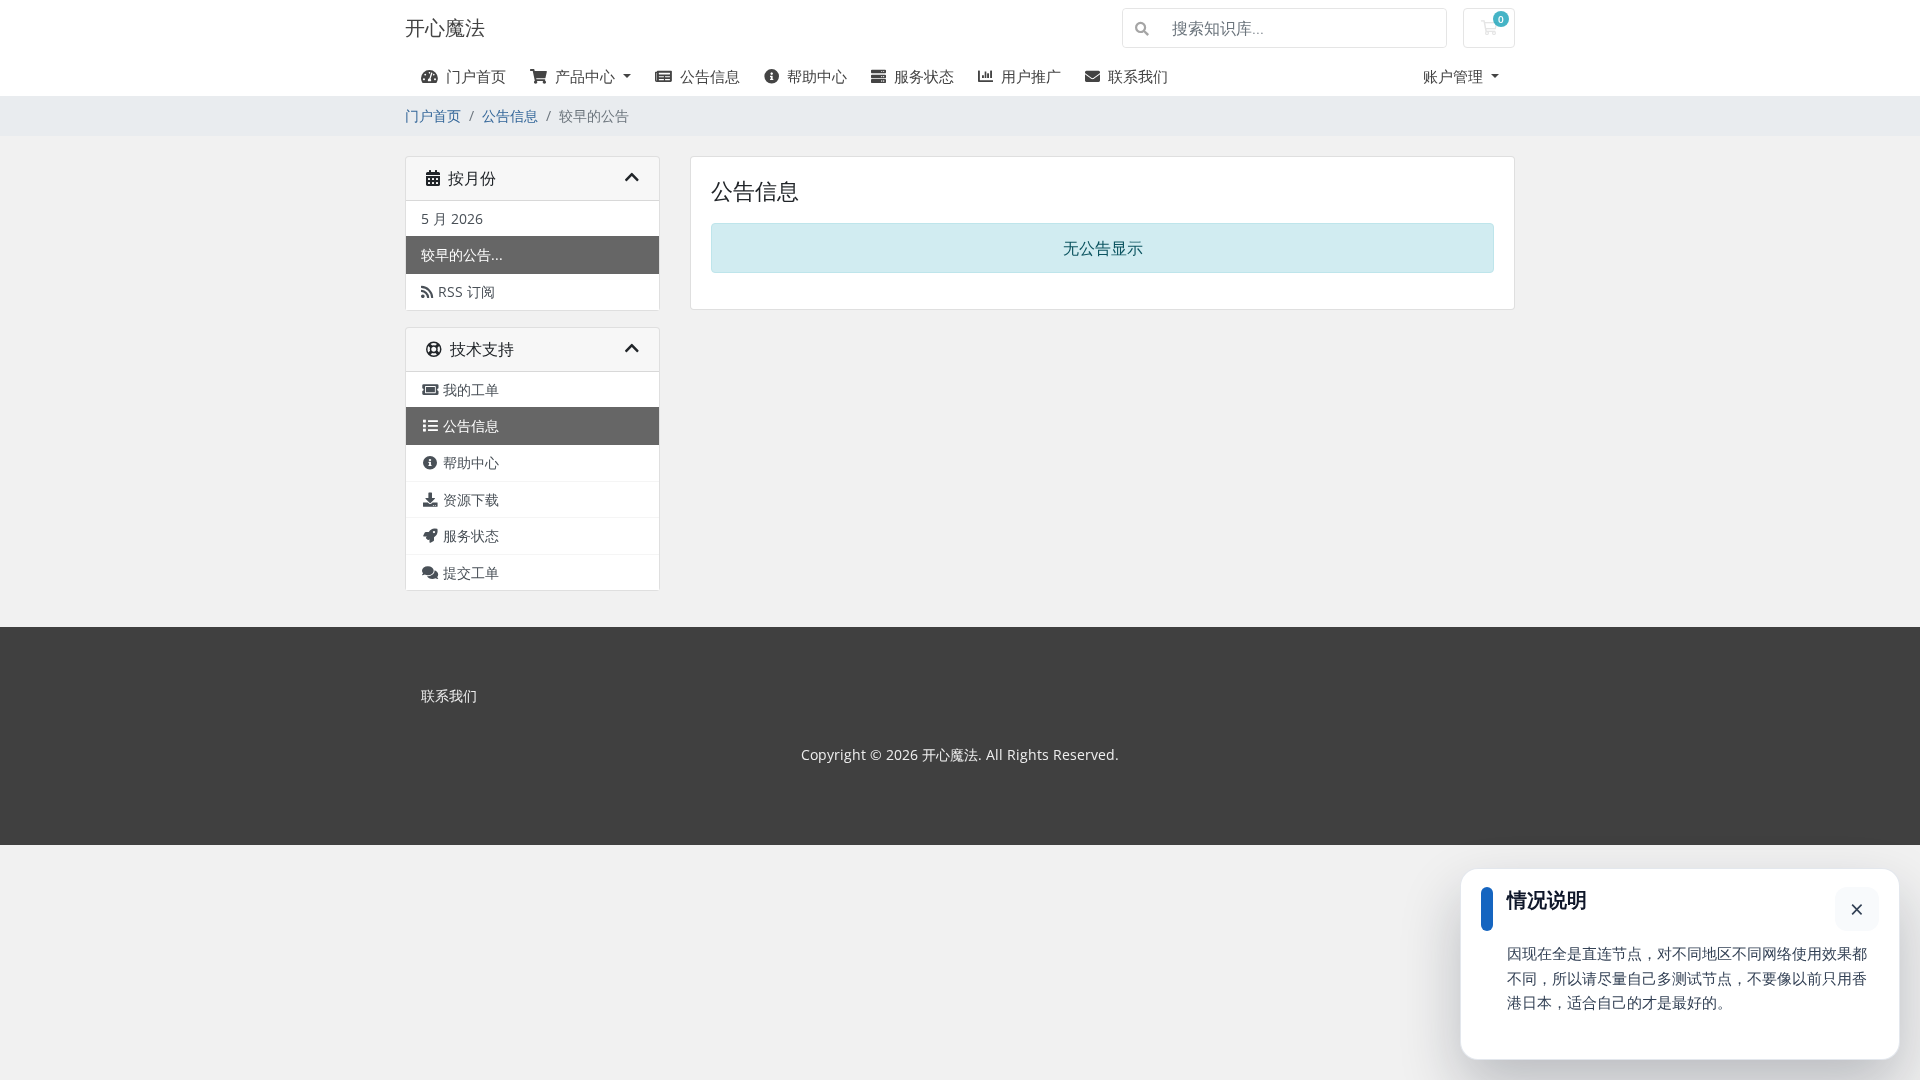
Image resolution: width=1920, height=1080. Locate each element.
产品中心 (583, 76)
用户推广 (1027, 76)
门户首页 (472, 76)
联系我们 (1134, 76)
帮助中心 (813, 76)
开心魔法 (445, 27)
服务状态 (920, 76)
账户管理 (1455, 76)
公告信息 (706, 76)
